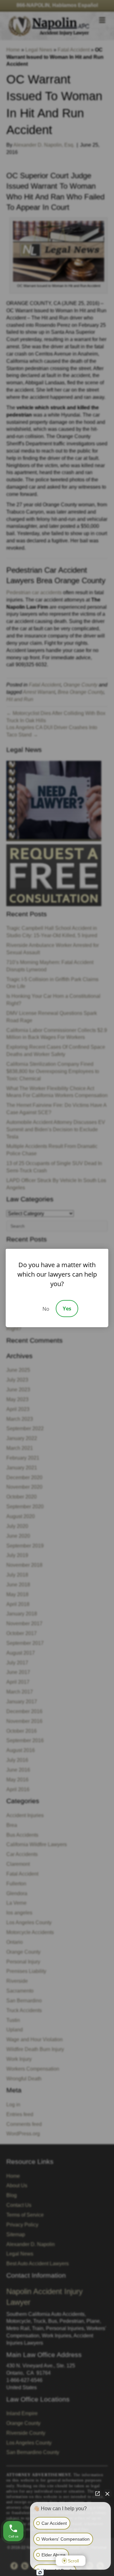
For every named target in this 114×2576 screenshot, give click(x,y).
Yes (67, 1309)
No (46, 1309)
